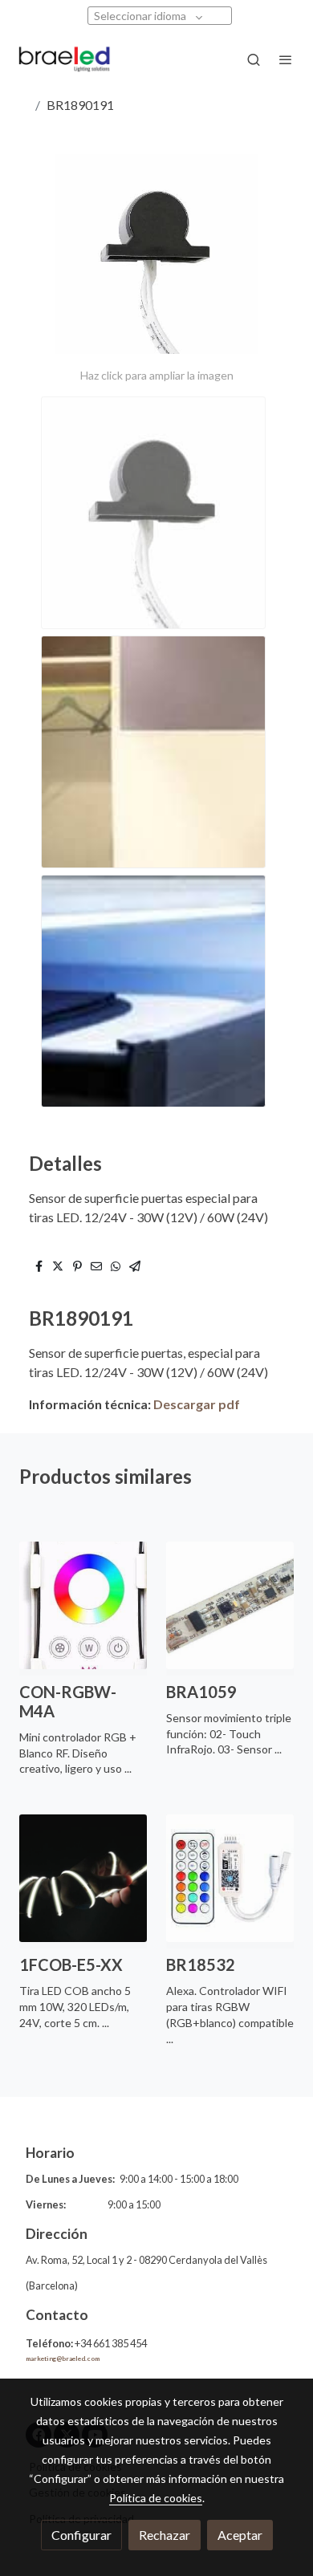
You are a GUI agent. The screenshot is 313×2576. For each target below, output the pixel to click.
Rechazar (165, 2535)
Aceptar (240, 2535)
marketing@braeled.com (63, 2359)
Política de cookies (156, 2498)
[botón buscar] (254, 59)
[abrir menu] (286, 59)
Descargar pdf (195, 1404)
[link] (64, 59)
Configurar (81, 2535)
